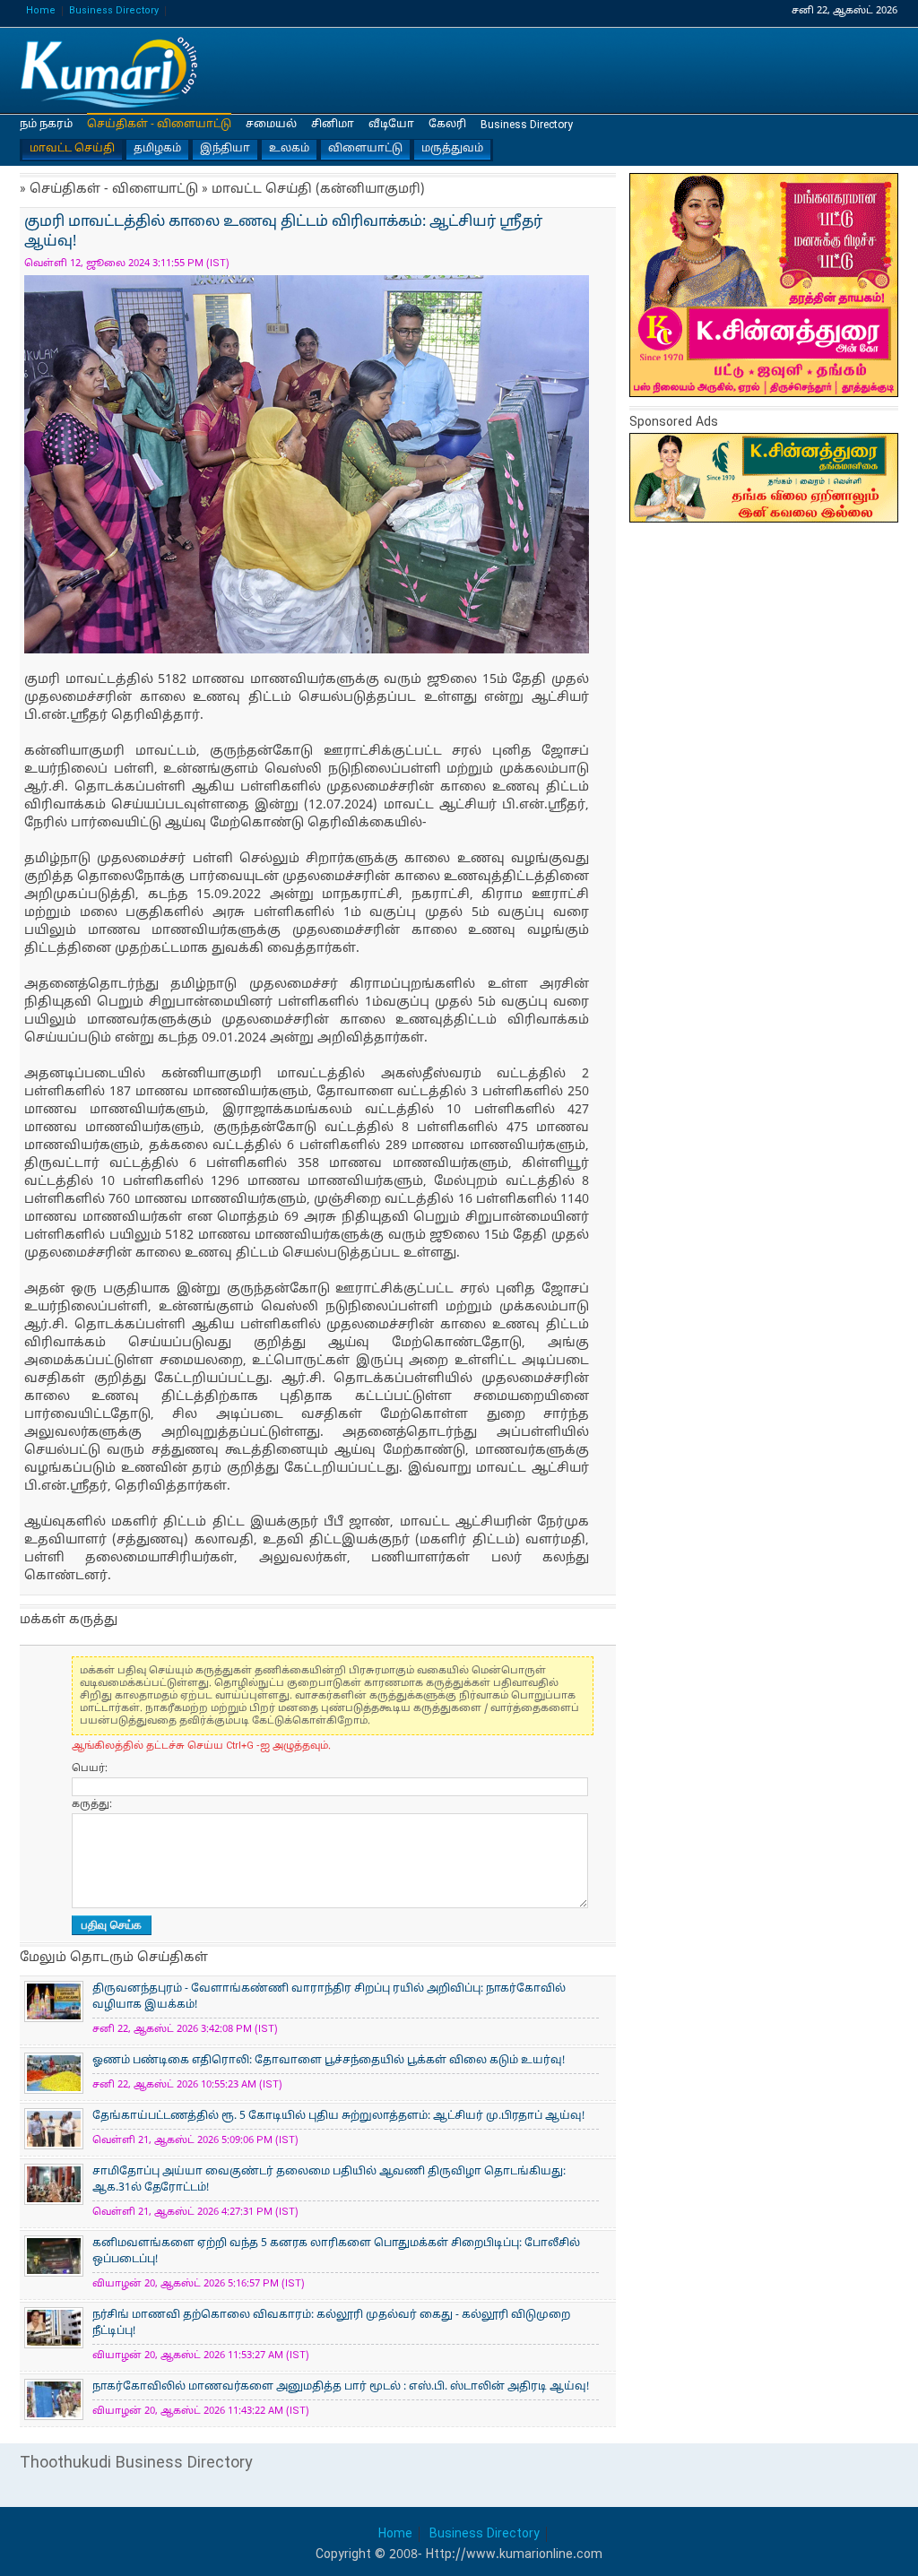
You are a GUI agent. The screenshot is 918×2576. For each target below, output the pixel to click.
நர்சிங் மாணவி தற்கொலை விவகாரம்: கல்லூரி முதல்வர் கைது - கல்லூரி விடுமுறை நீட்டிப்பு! (331, 2323)
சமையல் (271, 125)
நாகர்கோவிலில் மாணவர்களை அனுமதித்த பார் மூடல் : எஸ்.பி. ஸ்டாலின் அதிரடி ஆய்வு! (341, 2387)
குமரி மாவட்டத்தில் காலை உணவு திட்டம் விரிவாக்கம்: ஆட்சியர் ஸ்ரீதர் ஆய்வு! (109, 71)
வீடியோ (391, 125)
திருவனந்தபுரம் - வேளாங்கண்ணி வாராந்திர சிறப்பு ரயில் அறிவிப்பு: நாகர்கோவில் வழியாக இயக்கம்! (329, 1997)
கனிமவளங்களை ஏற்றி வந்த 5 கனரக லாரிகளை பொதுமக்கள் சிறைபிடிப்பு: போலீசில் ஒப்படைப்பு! (336, 2252)
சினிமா (333, 125)
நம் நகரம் (46, 125)
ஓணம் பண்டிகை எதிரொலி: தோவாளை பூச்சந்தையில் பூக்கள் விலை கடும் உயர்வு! (329, 2061)
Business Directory (114, 11)
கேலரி (447, 125)
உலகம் (289, 149)
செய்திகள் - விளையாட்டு (159, 125)
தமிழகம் (157, 149)
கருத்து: (92, 1804)
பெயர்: (90, 1768)
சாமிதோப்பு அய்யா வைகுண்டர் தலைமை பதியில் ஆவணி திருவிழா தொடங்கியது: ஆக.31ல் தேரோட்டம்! (329, 2180)
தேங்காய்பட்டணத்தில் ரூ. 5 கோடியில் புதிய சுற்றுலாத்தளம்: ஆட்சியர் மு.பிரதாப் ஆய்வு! (338, 2116)
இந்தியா (225, 149)
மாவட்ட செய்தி (72, 149)
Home (41, 11)
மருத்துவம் (452, 149)
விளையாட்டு (365, 149)
